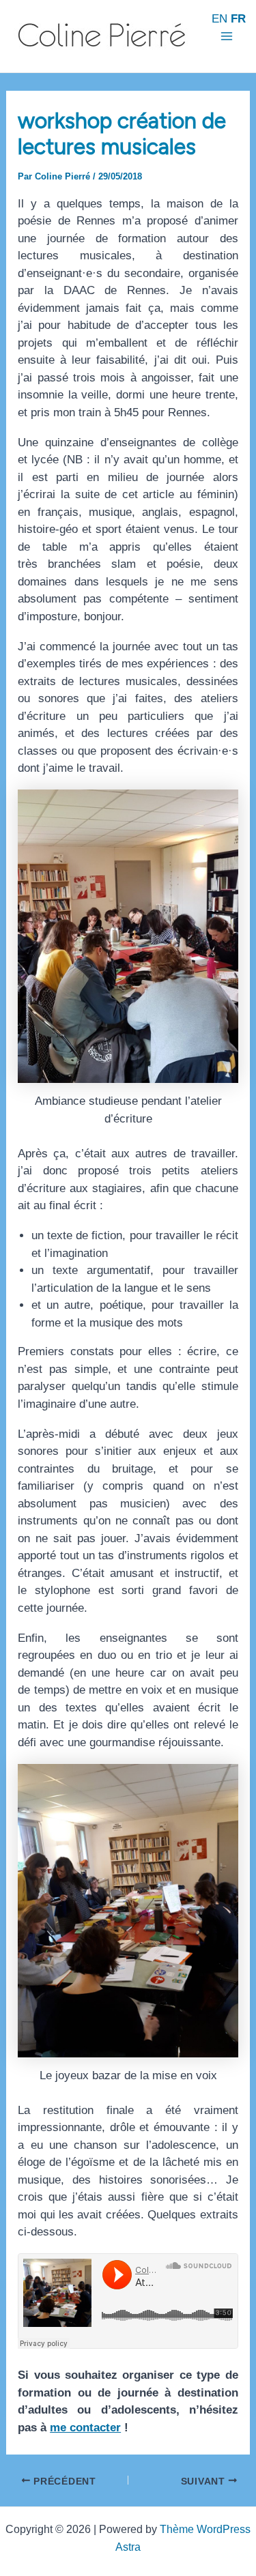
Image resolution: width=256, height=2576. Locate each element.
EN (219, 19)
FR (238, 19)
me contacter (85, 2428)
